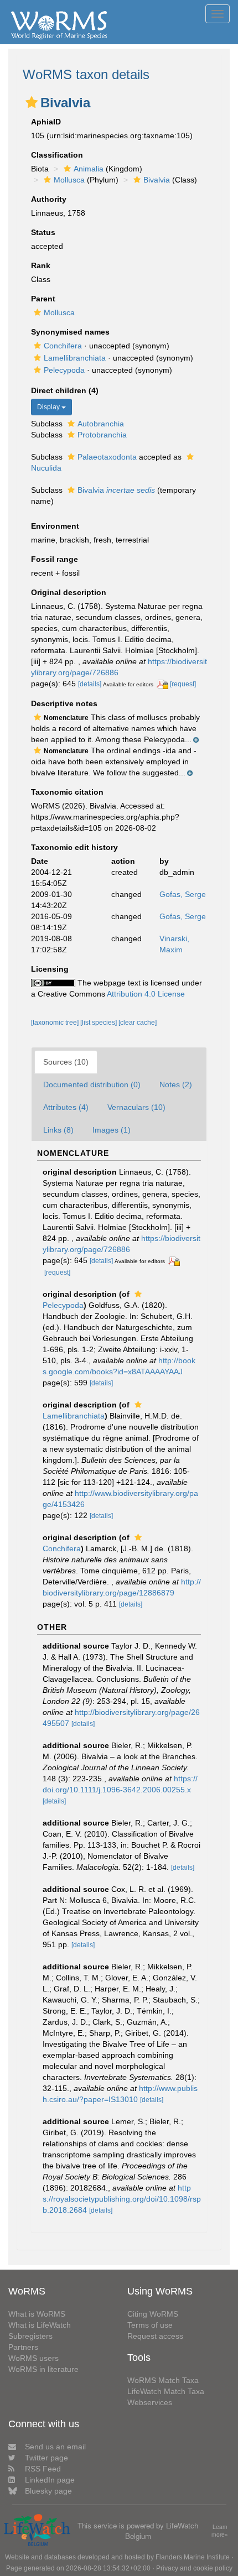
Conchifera (63, 346)
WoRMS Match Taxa (163, 2380)
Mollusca (69, 180)
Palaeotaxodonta (107, 457)
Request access (155, 2336)
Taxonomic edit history (74, 847)
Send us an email (55, 2447)
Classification (57, 155)
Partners (23, 2347)
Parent (43, 299)
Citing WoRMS (153, 2314)
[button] (32, 102)
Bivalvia (157, 180)
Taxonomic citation (67, 792)
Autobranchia (101, 424)
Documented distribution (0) (92, 1084)
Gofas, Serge (183, 894)
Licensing (50, 969)
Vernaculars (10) (136, 1107)
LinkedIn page (50, 2480)
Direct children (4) (65, 390)
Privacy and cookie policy (194, 2568)
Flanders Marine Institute (193, 2557)
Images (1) (112, 1130)
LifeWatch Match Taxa (166, 2391)
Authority (49, 199)
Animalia (89, 169)
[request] (183, 684)
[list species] (99, 1023)
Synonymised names (70, 332)
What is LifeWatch (40, 2325)
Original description (69, 592)
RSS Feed (43, 2469)
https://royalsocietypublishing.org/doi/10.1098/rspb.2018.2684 (122, 2199)
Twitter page (46, 2458)
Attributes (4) (66, 1107)
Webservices (150, 2402)
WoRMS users (33, 2358)
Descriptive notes (64, 703)
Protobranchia (102, 435)
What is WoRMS (37, 2314)
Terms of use (150, 2325)
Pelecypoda (64, 370)
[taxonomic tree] (56, 1023)
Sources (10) (66, 1062)
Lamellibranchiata (75, 358)
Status (43, 232)
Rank (41, 265)
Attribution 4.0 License (146, 994)
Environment (55, 526)
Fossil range (55, 559)
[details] (90, 684)
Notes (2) (176, 1084)
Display (49, 407)
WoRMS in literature (43, 2369)
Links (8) (58, 1130)
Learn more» (220, 2531)
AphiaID (46, 122)
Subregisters (30, 2336)
